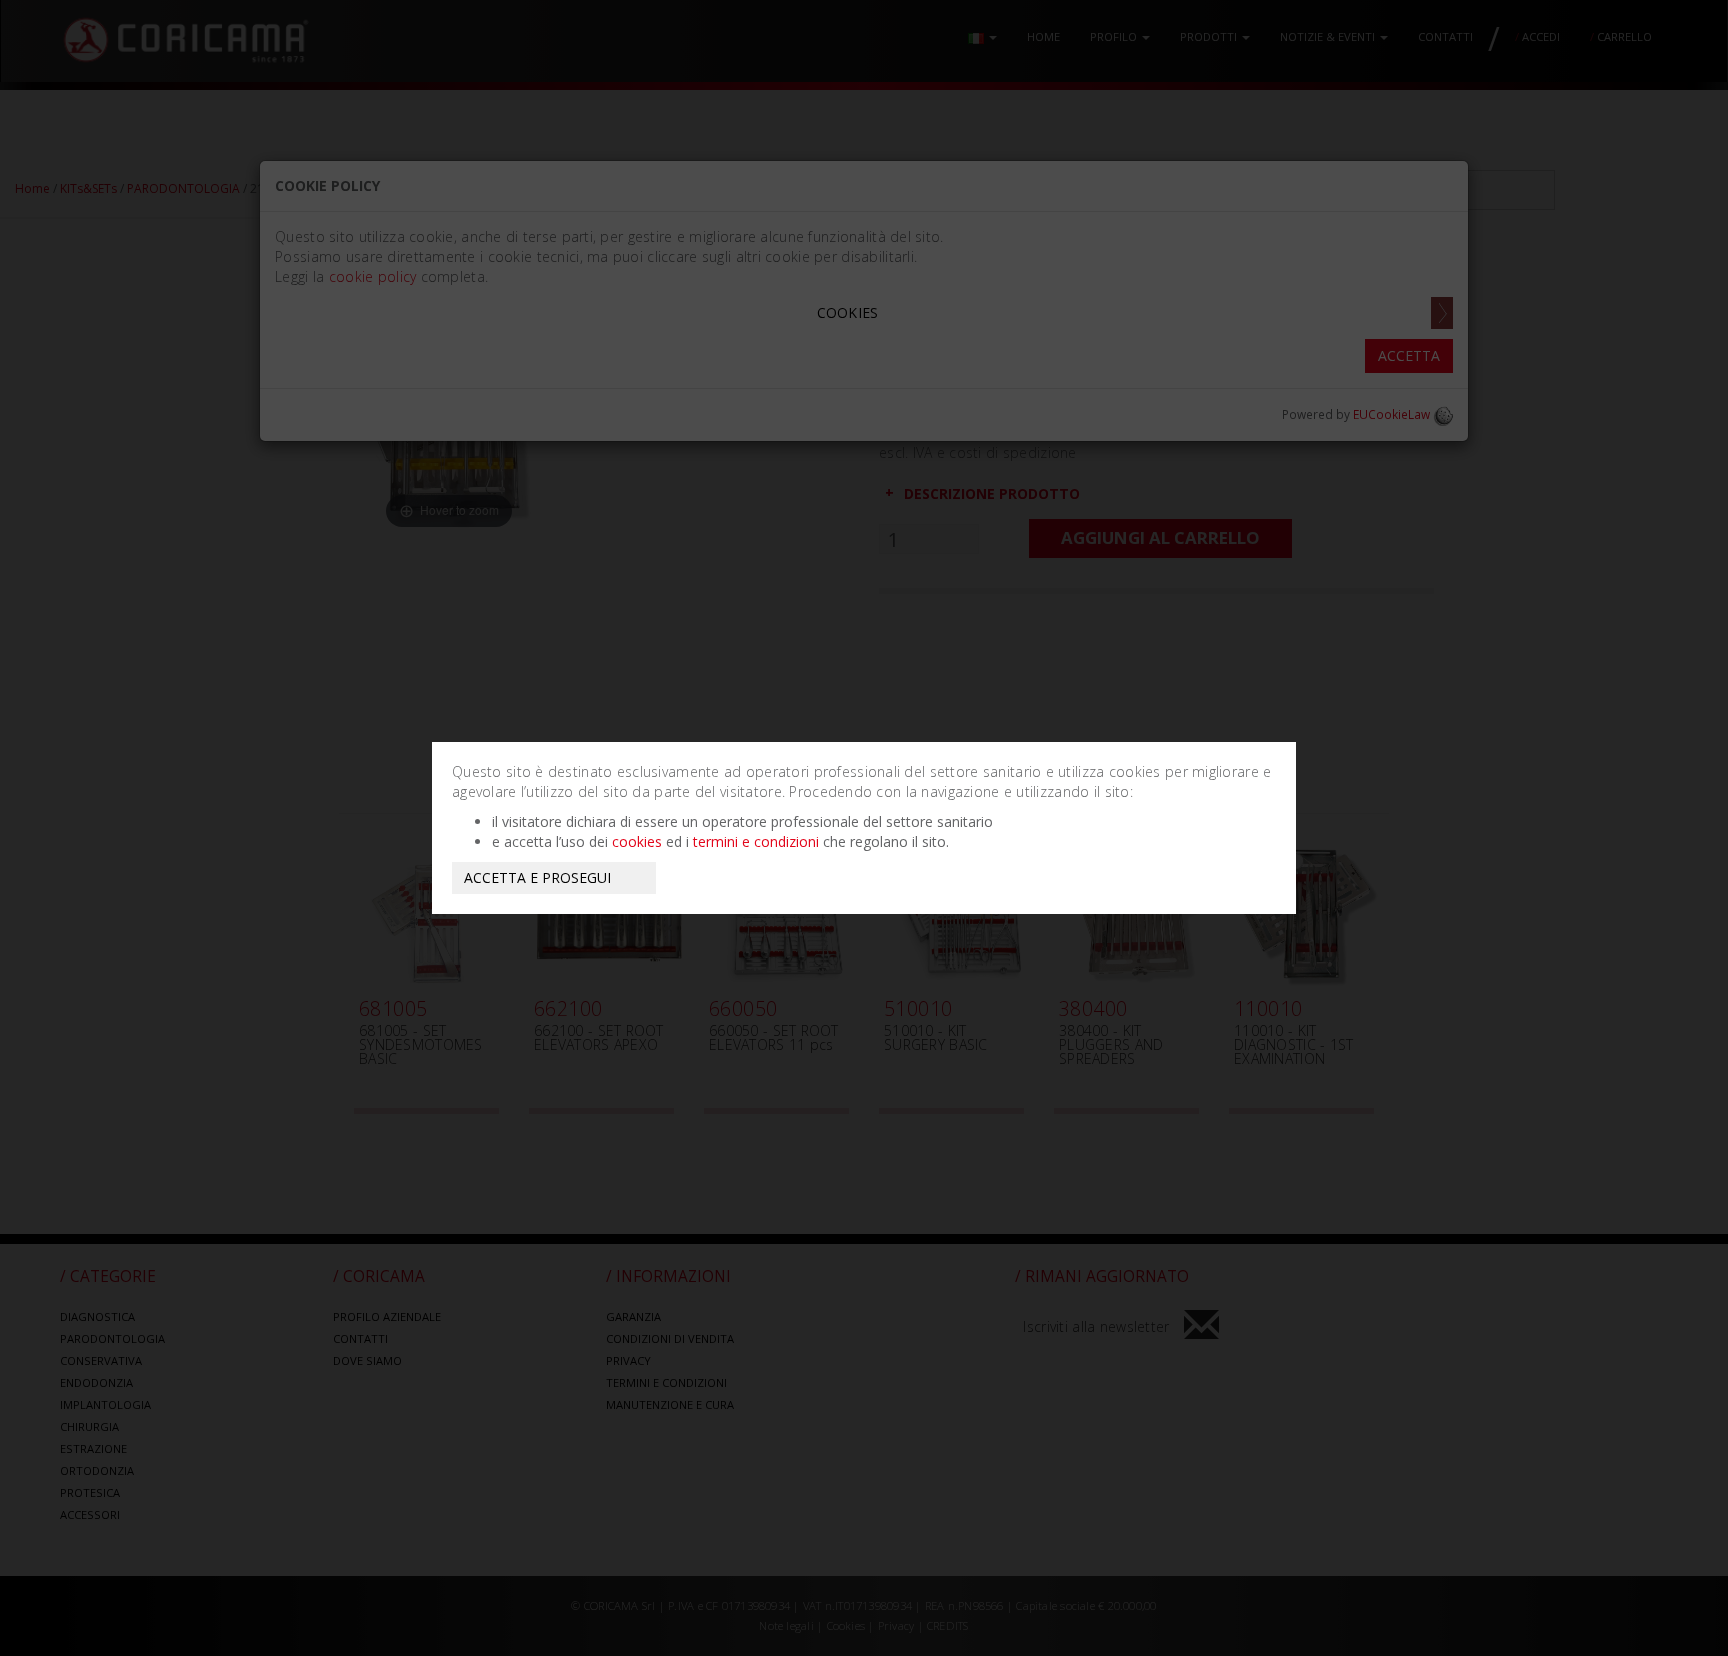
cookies (637, 841)
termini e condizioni (756, 841)
